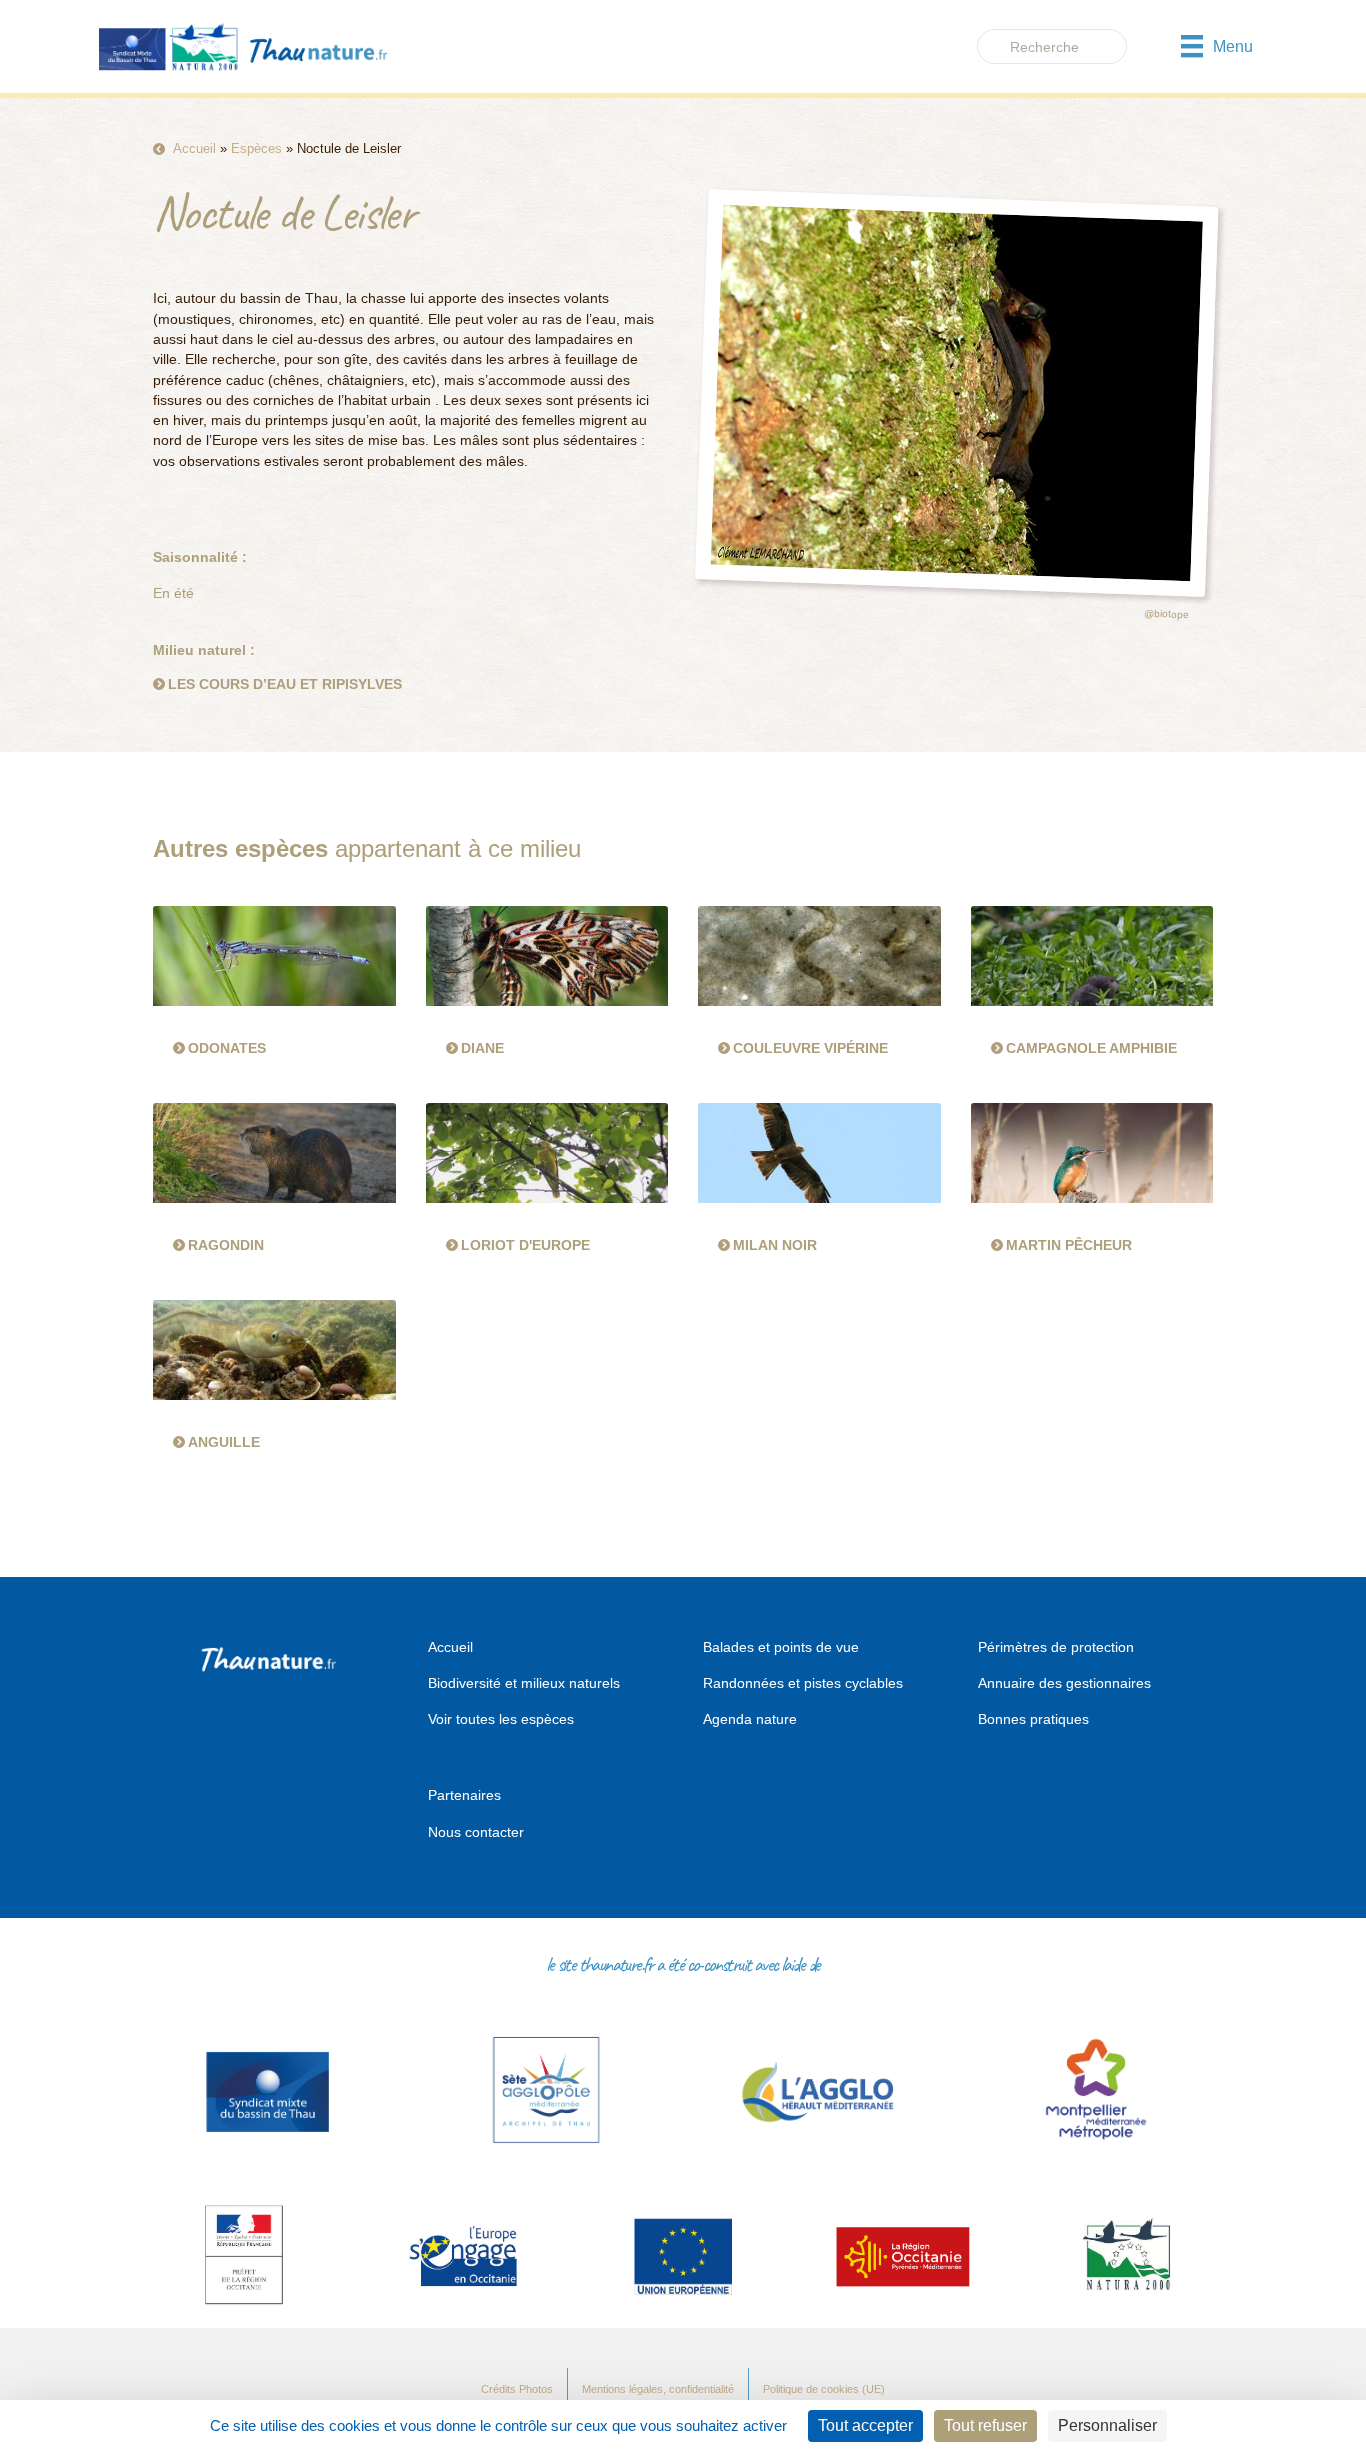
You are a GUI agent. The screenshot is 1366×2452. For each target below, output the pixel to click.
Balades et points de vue (781, 1647)
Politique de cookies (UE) (824, 2389)
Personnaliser (1107, 2425)
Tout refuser (985, 2425)
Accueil (194, 148)
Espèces (256, 148)
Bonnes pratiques (1033, 1719)
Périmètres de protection (1056, 1647)
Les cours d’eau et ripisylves (285, 684)
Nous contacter (476, 1832)
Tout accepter (865, 2425)
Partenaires (464, 1795)
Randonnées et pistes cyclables (803, 1683)
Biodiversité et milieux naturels (524, 1683)
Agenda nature (750, 1719)
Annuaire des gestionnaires (1064, 1683)
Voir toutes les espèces (501, 1719)
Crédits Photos (517, 2389)
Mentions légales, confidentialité (658, 2389)
